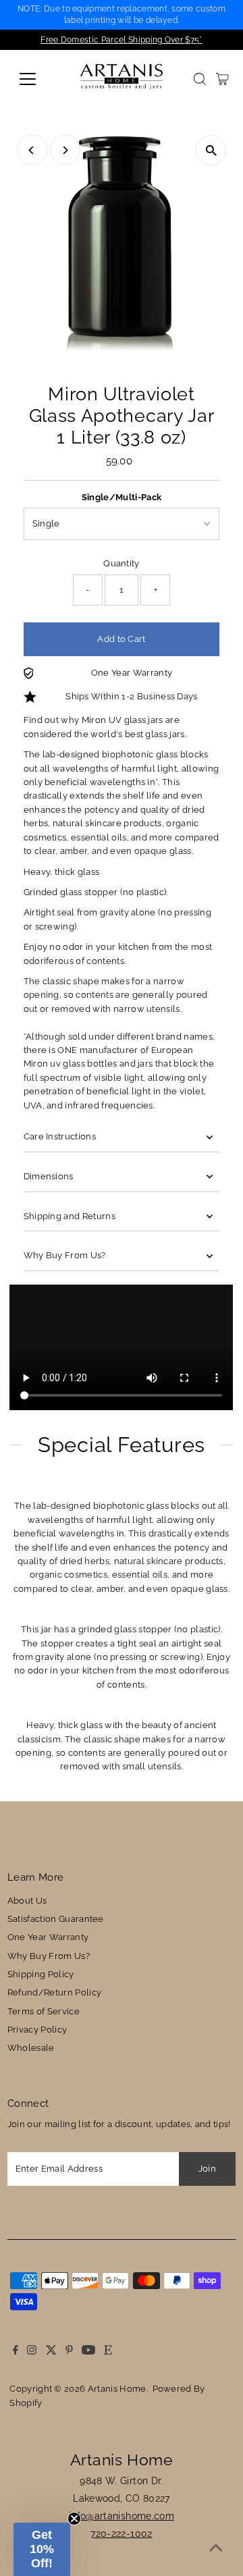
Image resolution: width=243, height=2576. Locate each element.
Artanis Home (117, 2389)
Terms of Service (44, 2011)
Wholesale (31, 2048)
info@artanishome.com (122, 2516)
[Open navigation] (36, 79)
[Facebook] (16, 2352)
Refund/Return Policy (54, 1992)
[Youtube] (88, 2352)
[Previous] (32, 150)
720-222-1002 (121, 2533)
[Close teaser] (74, 2519)
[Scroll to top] (216, 2549)
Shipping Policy (41, 1974)
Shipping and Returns (70, 1216)
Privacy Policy (37, 2030)
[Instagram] (32, 2352)
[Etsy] (108, 2352)
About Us (27, 1901)
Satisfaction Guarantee (56, 1919)
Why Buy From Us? (65, 1255)
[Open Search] (200, 79)
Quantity (122, 563)
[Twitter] (51, 2352)
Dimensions (49, 1176)
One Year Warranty (48, 1937)
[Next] (65, 150)
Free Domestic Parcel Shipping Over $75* (121, 40)
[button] (42, 2549)
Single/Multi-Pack (122, 497)
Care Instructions (60, 1136)
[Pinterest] (69, 2352)
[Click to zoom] (211, 150)
